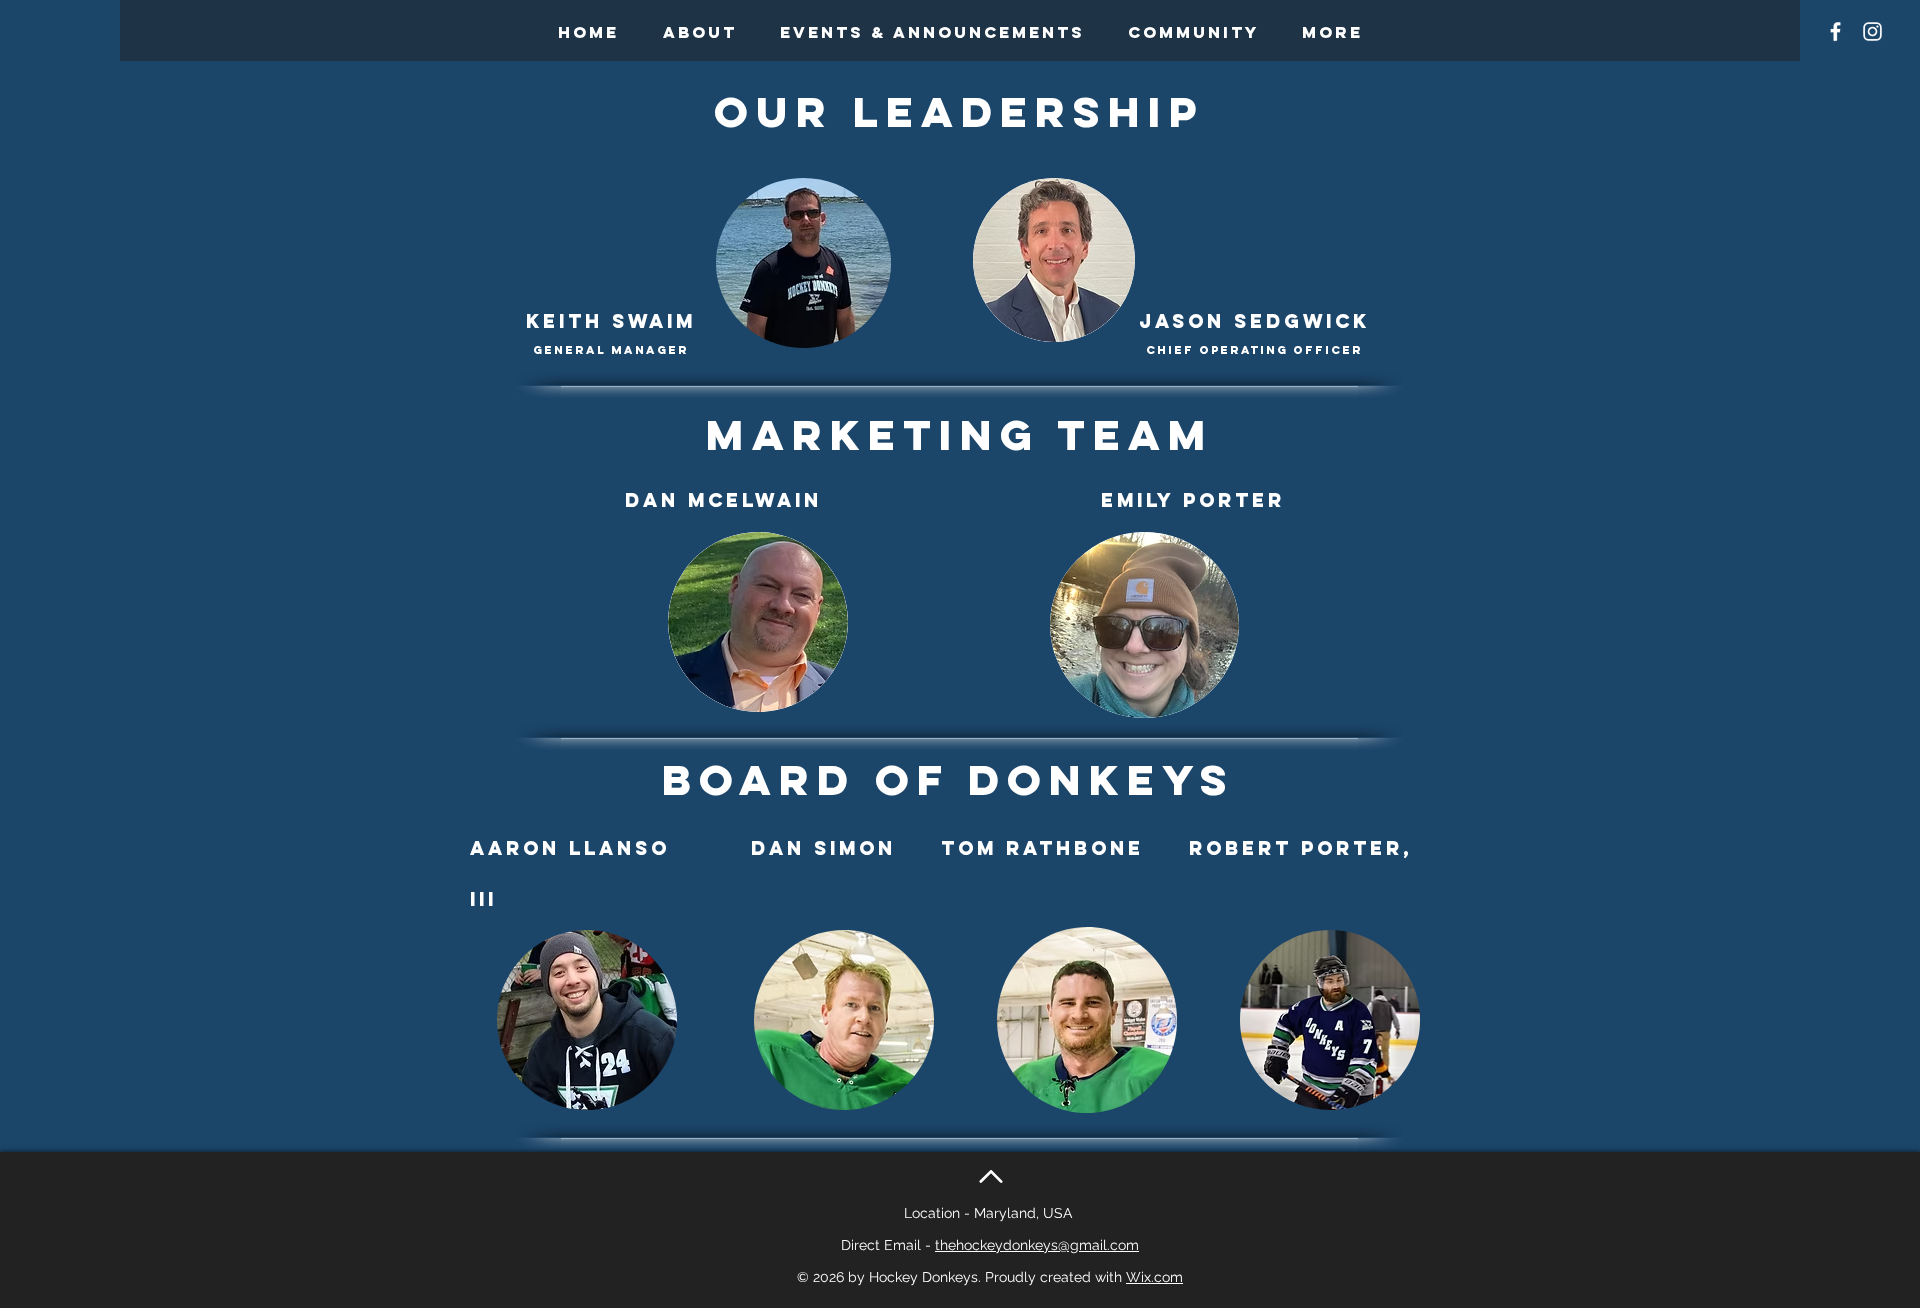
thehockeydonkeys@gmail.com (1037, 1245)
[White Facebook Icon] (1835, 31)
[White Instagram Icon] (1872, 31)
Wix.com (1154, 1277)
